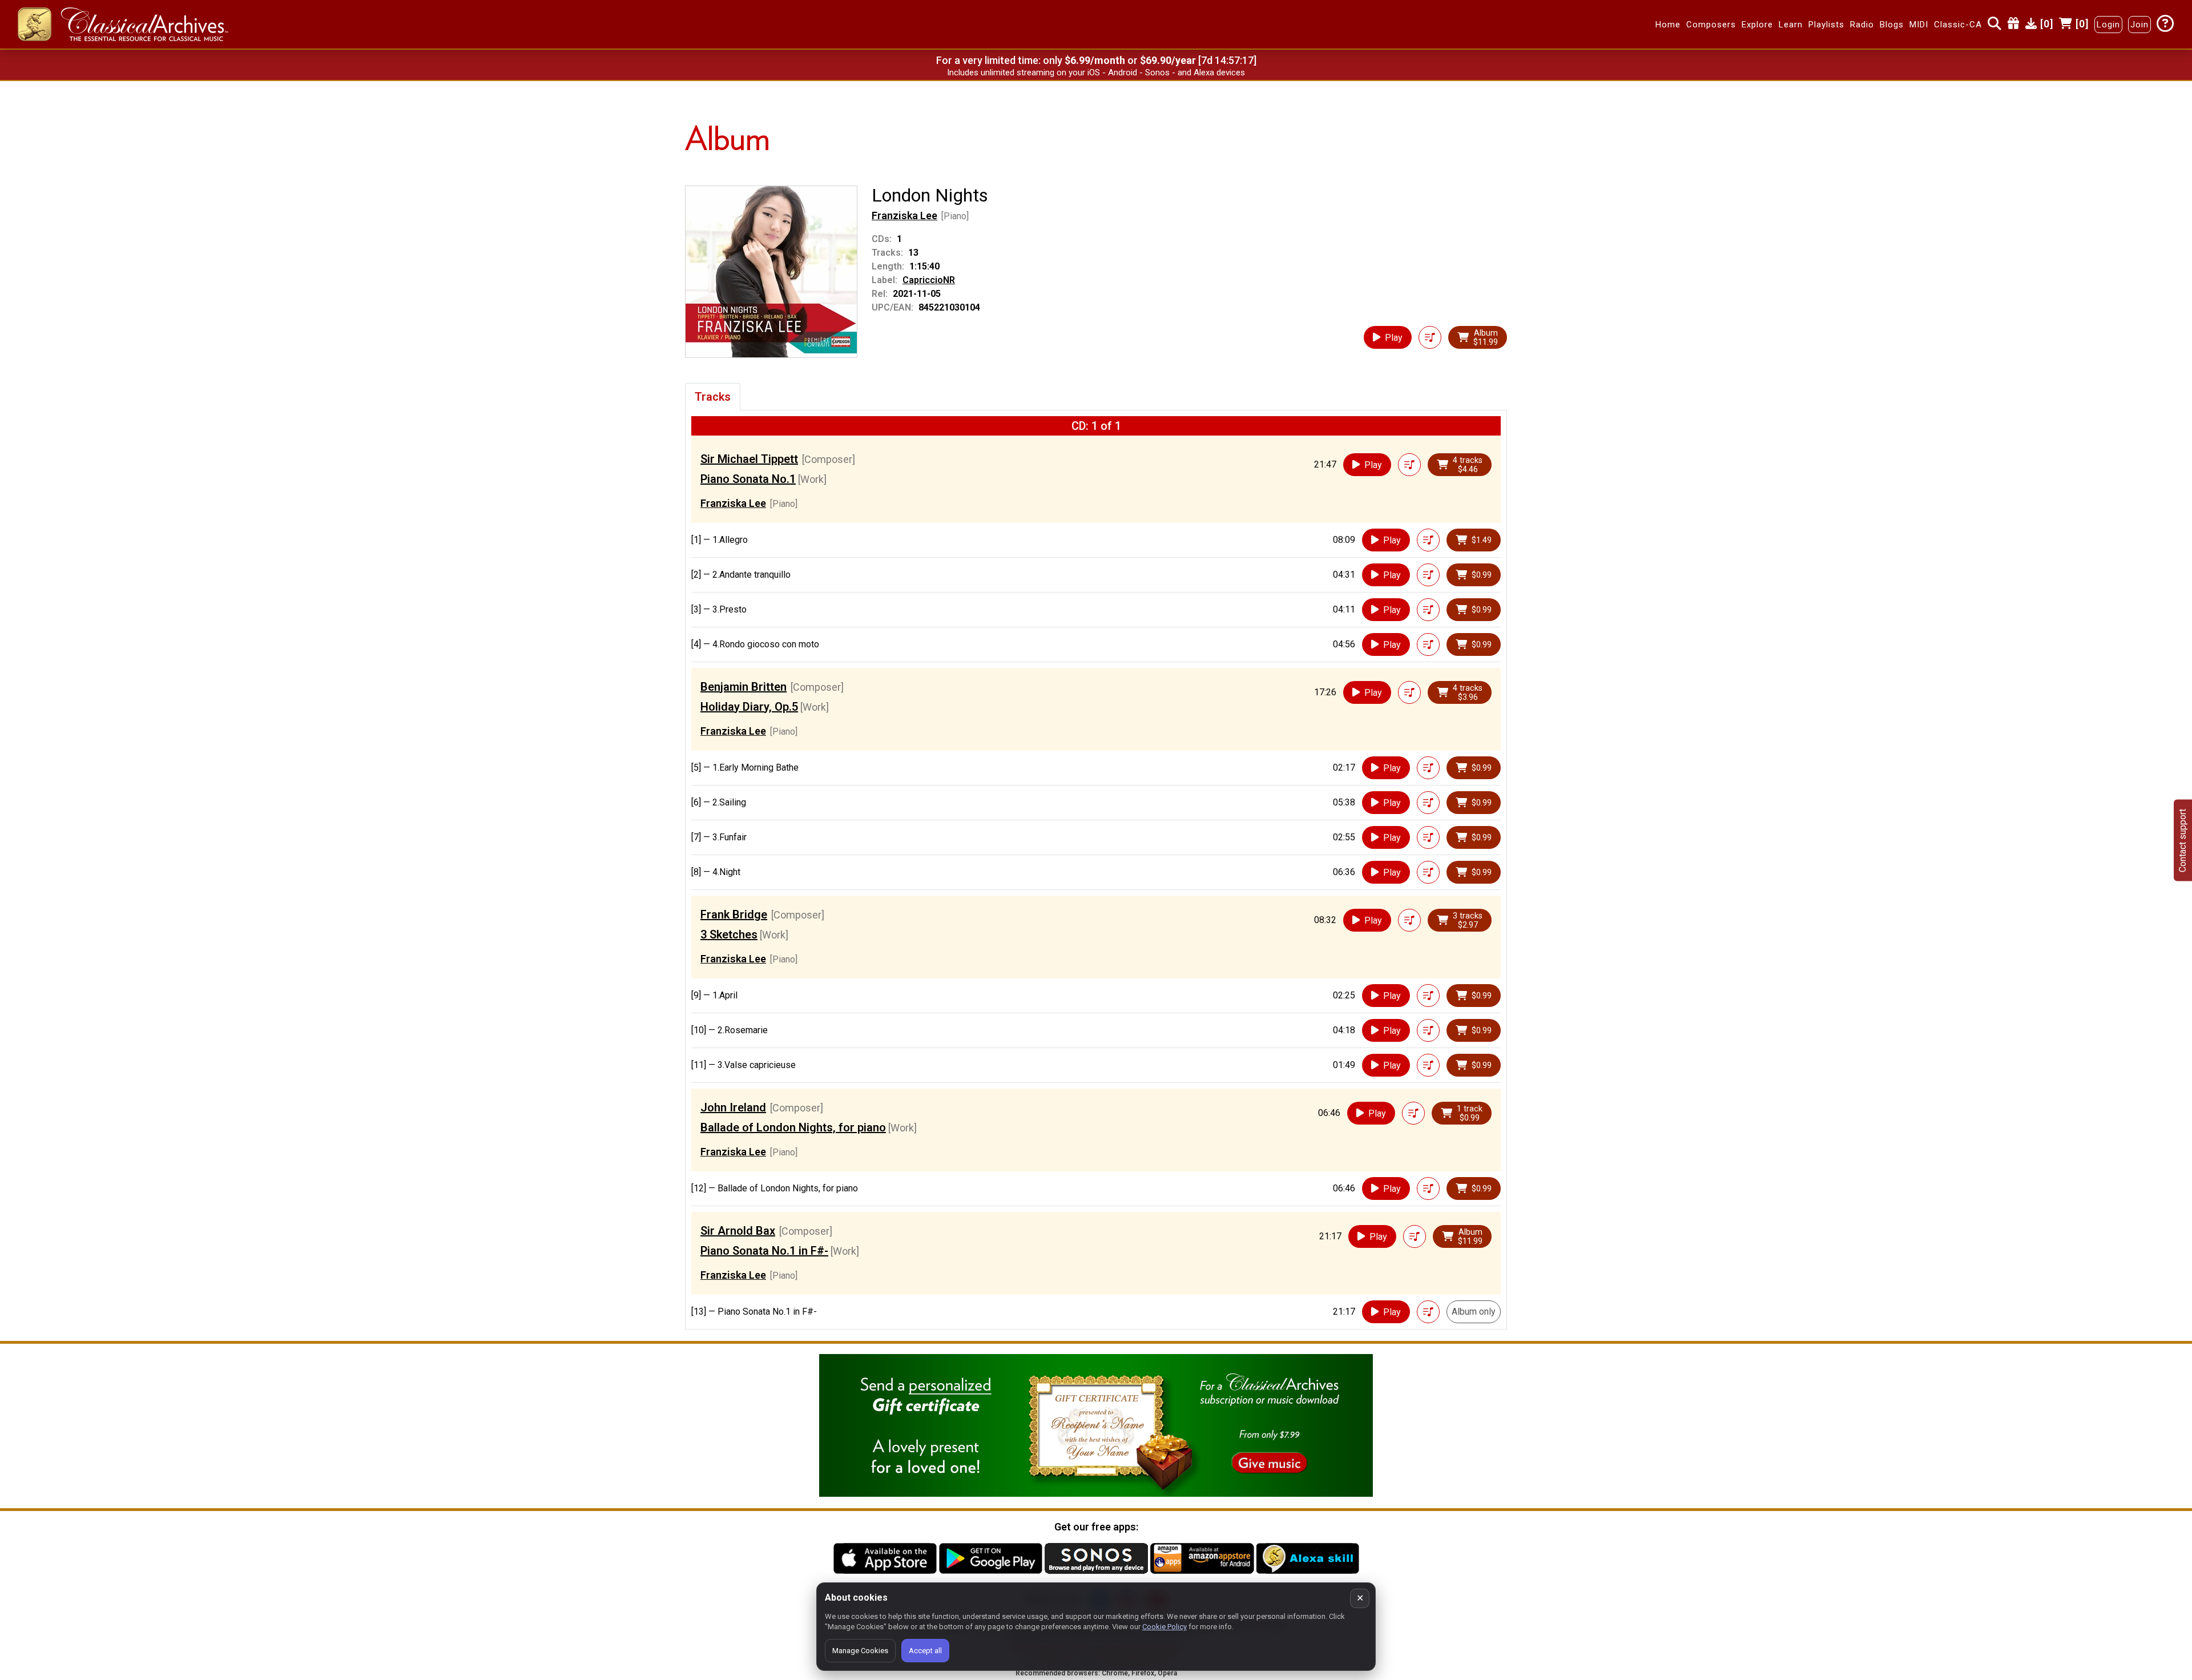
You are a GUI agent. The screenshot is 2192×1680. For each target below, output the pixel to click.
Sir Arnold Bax (738, 1231)
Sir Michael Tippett (749, 459)
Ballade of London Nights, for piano (793, 1127)
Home (1668, 25)
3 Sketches (729, 934)
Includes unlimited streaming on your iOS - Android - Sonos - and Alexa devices (1096, 72)
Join (2139, 25)
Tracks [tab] (713, 397)
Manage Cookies (860, 1651)
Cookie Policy (1164, 1627)
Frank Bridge (734, 914)
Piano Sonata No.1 (748, 479)
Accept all (925, 1651)
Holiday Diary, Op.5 (749, 707)
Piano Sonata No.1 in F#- (764, 1251)
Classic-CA (1958, 25)
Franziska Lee (904, 215)
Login (2108, 25)
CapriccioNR (929, 280)
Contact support (2183, 840)
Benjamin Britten (744, 687)
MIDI (1919, 25)
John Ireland (733, 1107)
